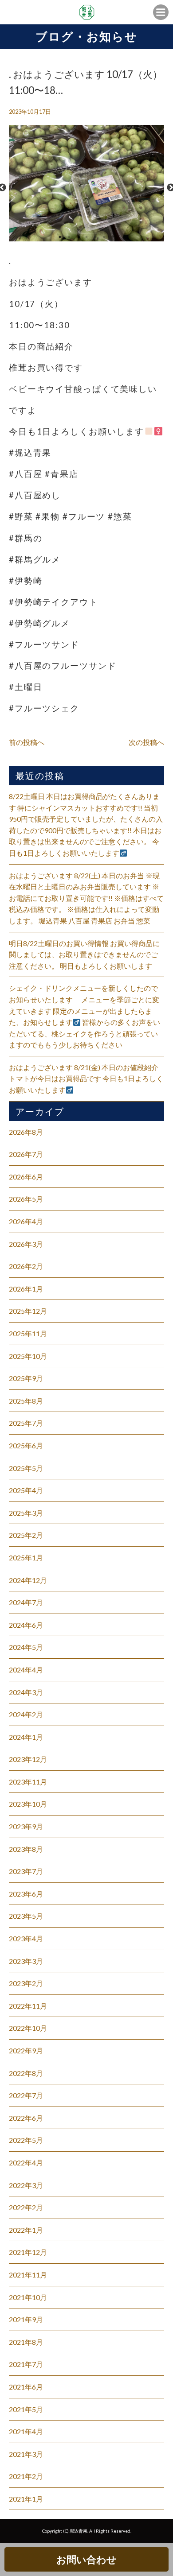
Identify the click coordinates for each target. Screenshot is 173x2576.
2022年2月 (26, 2207)
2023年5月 (26, 1916)
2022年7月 (26, 2095)
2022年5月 (26, 2140)
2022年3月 (26, 2185)
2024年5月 (26, 1647)
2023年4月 (26, 1938)
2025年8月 (26, 1401)
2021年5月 (26, 2409)
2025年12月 (28, 1311)
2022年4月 (26, 2163)
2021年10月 (28, 2297)
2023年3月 (26, 1961)
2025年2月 (26, 1535)
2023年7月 (26, 1871)
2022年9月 (26, 2050)
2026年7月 (26, 1154)
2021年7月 (26, 2364)
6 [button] (104, 237)
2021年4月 (26, 2431)
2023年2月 (26, 1983)
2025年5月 (26, 1468)
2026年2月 (26, 1266)
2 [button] (69, 237)
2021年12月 (28, 2252)
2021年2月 (26, 2476)
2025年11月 (28, 1333)
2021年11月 (28, 2275)
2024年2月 (26, 1714)
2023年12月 (28, 1759)
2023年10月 (28, 1804)
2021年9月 (26, 2319)
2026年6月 (26, 1177)
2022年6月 (26, 2118)
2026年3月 (26, 1244)
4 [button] (86, 237)
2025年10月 (28, 1356)
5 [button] (95, 237)
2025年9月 (26, 1378)
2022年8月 (26, 2073)
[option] (86, 188)
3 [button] (78, 237)
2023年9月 (26, 1826)
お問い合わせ (86, 2559)
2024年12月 (28, 1580)
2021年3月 (26, 2454)
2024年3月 (26, 1692)
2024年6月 (26, 1625)
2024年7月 (26, 1602)
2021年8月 (26, 2342)
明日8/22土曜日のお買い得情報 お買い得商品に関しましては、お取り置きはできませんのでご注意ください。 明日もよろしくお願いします (84, 954)
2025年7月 (26, 1423)
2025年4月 (26, 1490)
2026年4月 (26, 1221)
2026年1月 (26, 1289)
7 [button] (113, 237)
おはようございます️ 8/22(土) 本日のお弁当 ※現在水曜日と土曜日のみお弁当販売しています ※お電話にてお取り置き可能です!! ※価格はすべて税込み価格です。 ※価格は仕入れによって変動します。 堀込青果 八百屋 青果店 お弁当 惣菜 (86, 898)
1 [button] (60, 237)
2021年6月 (26, 2387)
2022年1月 (26, 2230)
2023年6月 (26, 1894)
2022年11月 (28, 2006)
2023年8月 (26, 1849)
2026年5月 (26, 1199)
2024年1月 (26, 1737)
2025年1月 (26, 1558)
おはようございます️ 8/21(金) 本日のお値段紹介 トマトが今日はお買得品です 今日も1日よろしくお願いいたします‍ (86, 1079)
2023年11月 (28, 1782)
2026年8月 (26, 1132)
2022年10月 (28, 2028)
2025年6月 (26, 1445)
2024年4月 (26, 1670)
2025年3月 (26, 1513)
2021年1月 (26, 2499)
